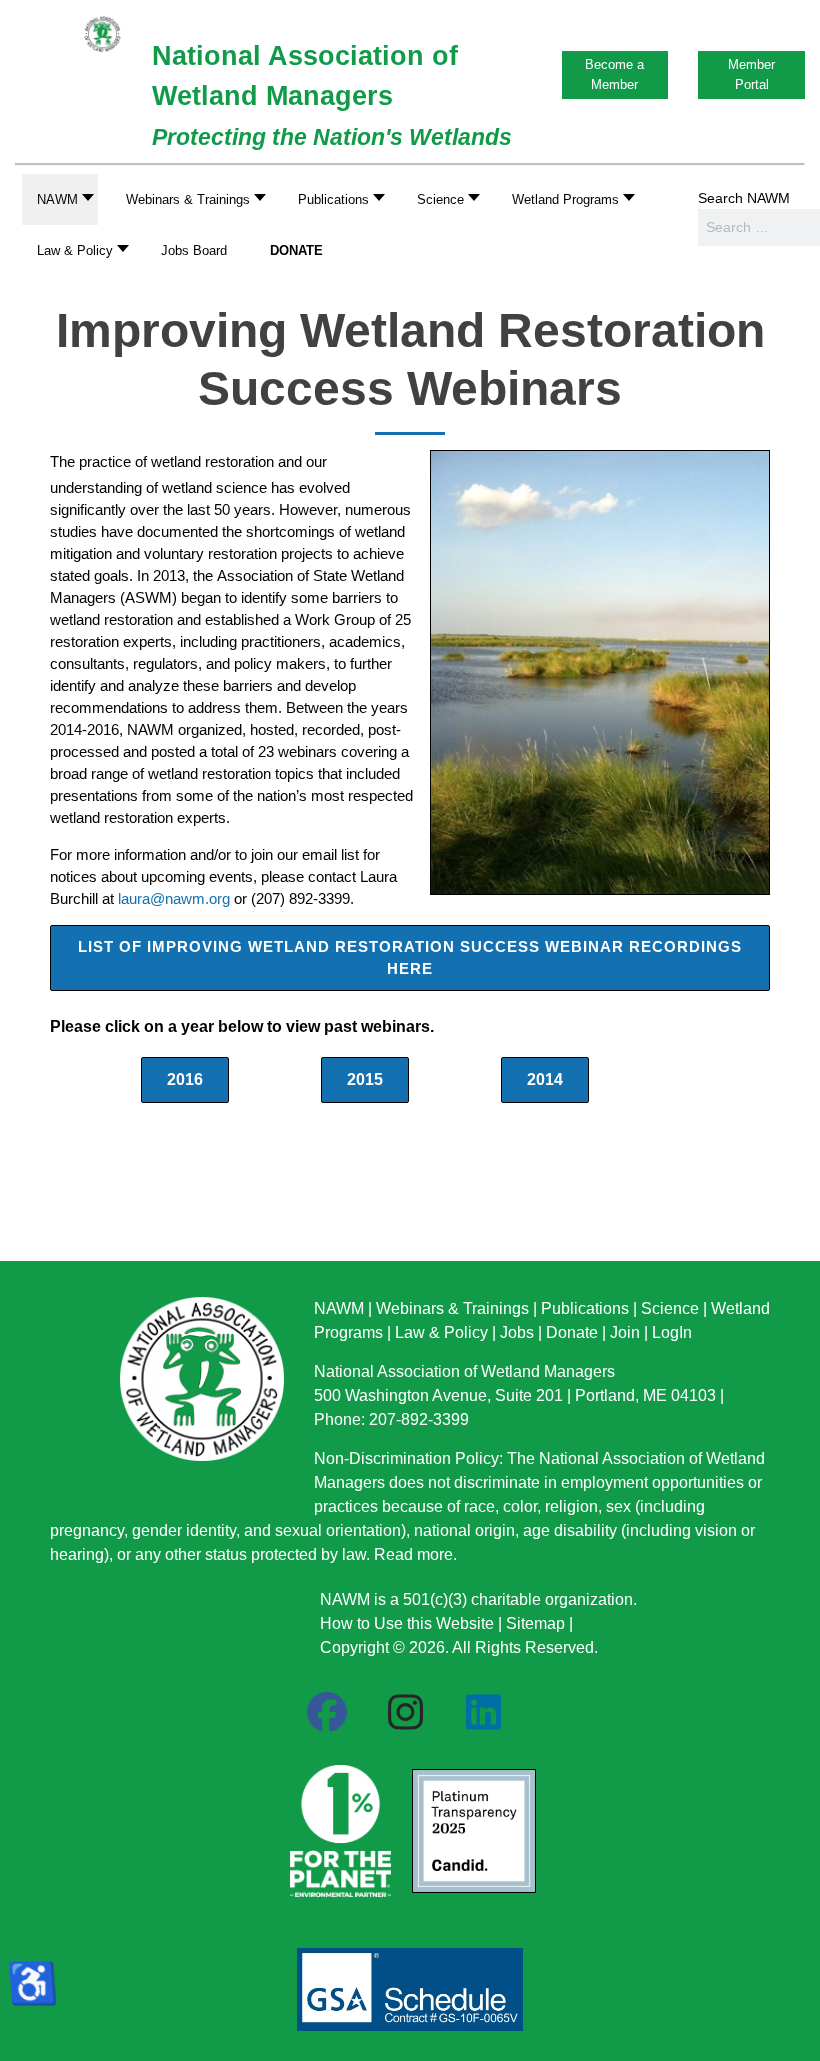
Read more (413, 1554)
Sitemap (535, 1623)
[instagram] (405, 1713)
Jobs (517, 1332)
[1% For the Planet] (338, 1825)
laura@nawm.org (174, 899)
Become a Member (614, 74)
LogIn (672, 1332)
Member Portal (751, 74)
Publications (585, 1308)
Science (670, 1308)
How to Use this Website (407, 1623)
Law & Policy (441, 1332)
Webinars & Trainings (452, 1308)
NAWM (339, 1308)
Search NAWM (744, 198)
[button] (190, 199)
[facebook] (327, 1713)
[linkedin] (483, 1713)
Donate (572, 1332)
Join (625, 1332)
